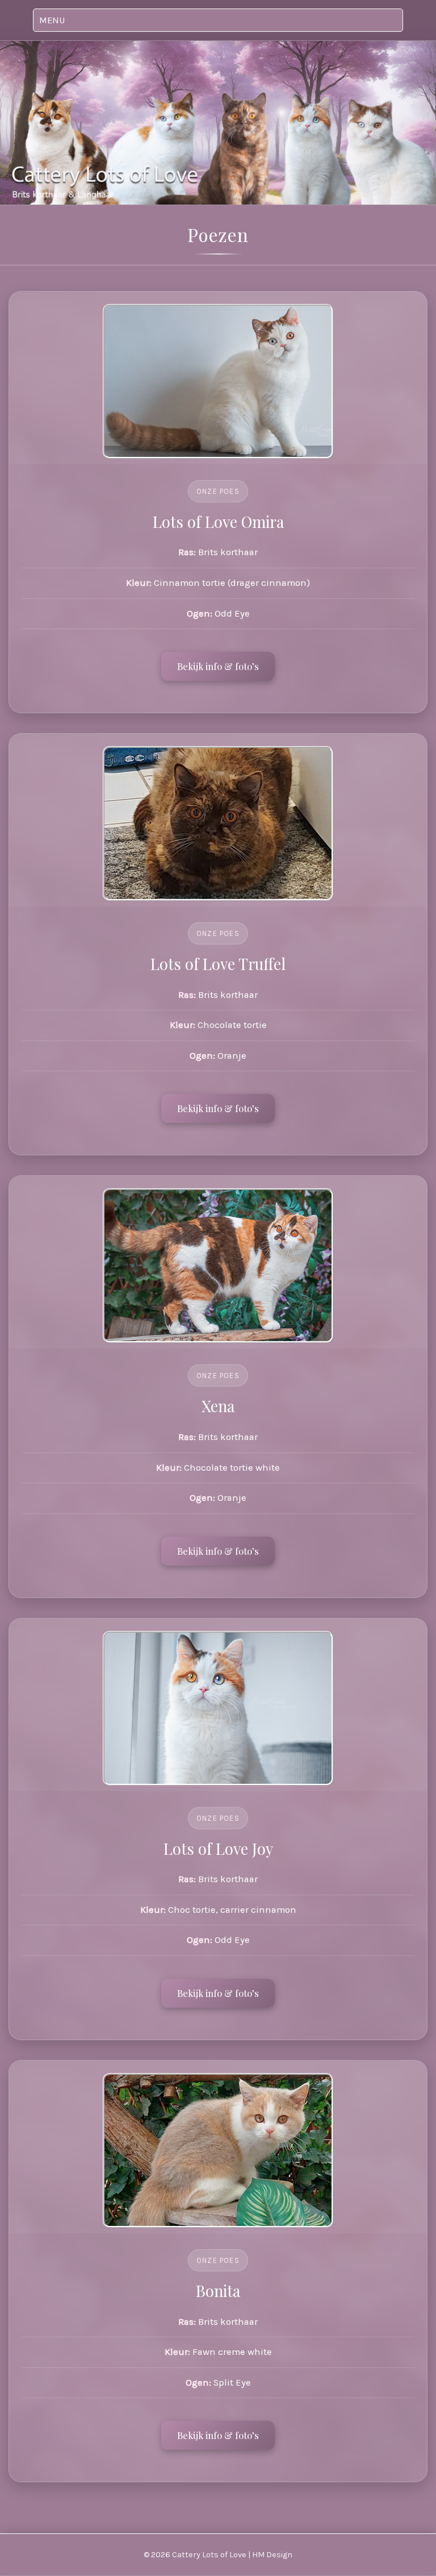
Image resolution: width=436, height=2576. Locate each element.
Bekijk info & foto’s (218, 666)
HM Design (272, 2555)
